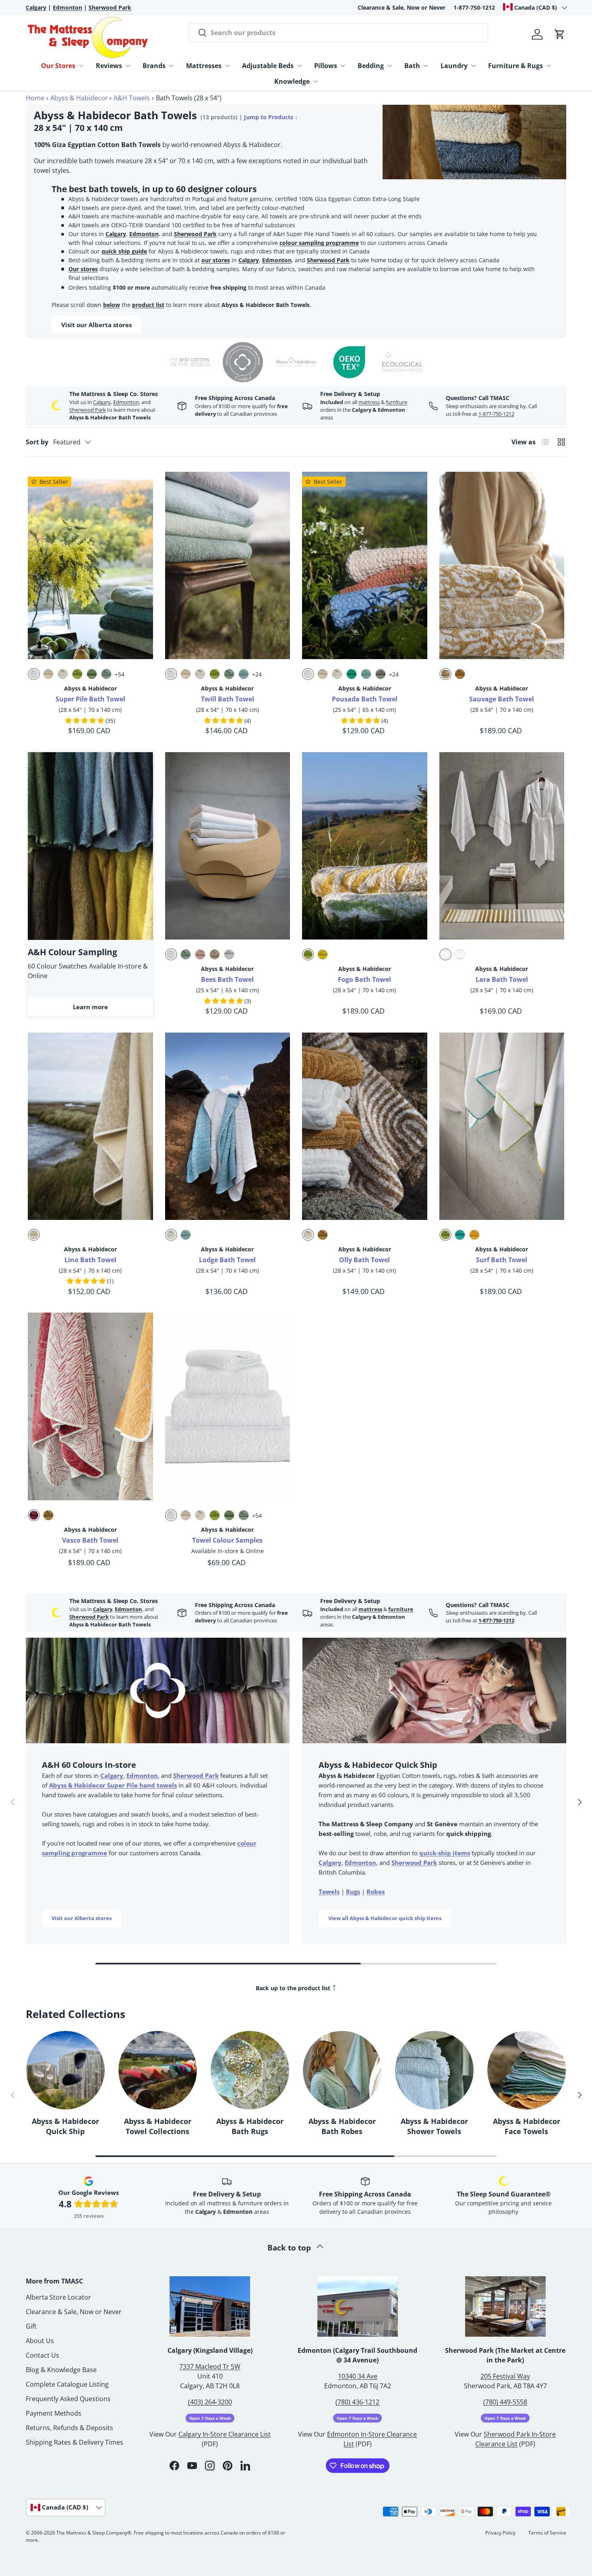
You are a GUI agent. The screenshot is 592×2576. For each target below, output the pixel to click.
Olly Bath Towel (364, 1260)
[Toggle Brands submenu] (171, 66)
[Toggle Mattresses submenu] (227, 66)
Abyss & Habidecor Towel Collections (158, 2126)
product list (148, 305)
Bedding (371, 66)
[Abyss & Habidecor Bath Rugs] (250, 2070)
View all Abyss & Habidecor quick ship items (385, 1918)
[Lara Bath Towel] (502, 846)
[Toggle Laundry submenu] (473, 66)
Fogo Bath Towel (364, 979)
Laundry (454, 66)
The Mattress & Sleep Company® (94, 2533)
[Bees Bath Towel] (228, 846)
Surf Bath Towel (502, 1260)
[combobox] (338, 33)
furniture (396, 402)
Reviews (109, 66)
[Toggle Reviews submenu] (128, 66)
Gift (31, 2326)
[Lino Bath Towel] (90, 1126)
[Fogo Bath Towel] (365, 846)
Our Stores (58, 66)
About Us (40, 2341)
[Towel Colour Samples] (228, 1406)
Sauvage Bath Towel (502, 699)
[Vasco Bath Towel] (90, 1406)
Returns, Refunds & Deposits (69, 2428)
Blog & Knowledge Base (61, 2370)
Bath (412, 66)
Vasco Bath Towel (90, 1540)
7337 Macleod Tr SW (210, 2367)
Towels (329, 1892)
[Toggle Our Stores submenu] (81, 66)
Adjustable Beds (268, 66)
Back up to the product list (296, 1987)
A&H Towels (132, 98)
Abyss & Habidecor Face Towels (527, 2126)
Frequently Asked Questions (68, 2399)
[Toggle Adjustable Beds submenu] (299, 66)
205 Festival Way (505, 2376)
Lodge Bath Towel (227, 1260)
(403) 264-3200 (210, 2402)
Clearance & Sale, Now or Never (402, 7)
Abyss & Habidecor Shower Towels (434, 2126)
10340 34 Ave (358, 2376)
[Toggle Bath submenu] (426, 66)
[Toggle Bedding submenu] (389, 66)
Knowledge (292, 81)
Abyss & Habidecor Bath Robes (342, 2126)
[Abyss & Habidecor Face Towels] (527, 2070)
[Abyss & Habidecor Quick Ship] (65, 2070)
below (112, 305)
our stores (216, 260)
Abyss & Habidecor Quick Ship (65, 2126)
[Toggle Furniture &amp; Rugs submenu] (549, 66)
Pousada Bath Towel (365, 699)
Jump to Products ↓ (271, 117)
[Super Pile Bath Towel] (90, 566)
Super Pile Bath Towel (90, 699)
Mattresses (204, 66)
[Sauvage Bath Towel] (502, 566)
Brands (154, 66)
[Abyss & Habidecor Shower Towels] (434, 2070)
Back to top (290, 2247)
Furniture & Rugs (515, 66)
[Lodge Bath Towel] (228, 1126)
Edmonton (144, 234)
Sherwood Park (195, 234)
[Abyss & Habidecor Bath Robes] (342, 2070)
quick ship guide (124, 251)
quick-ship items (445, 1853)
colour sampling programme (319, 243)
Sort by (37, 442)
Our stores (83, 269)
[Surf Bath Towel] (502, 1126)
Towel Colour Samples (227, 1540)
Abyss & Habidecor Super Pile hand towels (113, 1785)
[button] (560, 34)
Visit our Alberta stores (96, 325)
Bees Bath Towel (227, 979)
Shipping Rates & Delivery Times (75, 2442)
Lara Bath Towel (502, 979)
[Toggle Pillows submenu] (343, 66)
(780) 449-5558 (505, 2402)
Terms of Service (547, 2533)
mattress (369, 402)
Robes (376, 1892)
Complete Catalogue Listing (67, 2384)
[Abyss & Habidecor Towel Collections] (158, 2070)
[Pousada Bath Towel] (365, 566)
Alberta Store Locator (58, 2297)
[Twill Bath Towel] (228, 566)
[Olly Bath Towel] (365, 1126)
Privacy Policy (500, 2533)
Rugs (353, 1892)
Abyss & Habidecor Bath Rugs (250, 2126)
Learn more (90, 1007)
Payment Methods (54, 2413)
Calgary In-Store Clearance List (225, 2434)
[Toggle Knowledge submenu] (315, 81)
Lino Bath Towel (90, 1260)
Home (35, 98)
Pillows (326, 66)
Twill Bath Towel (228, 699)
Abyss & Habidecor (79, 98)
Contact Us (42, 2355)
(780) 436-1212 (357, 2402)
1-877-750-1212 (474, 7)
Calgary (116, 234)
